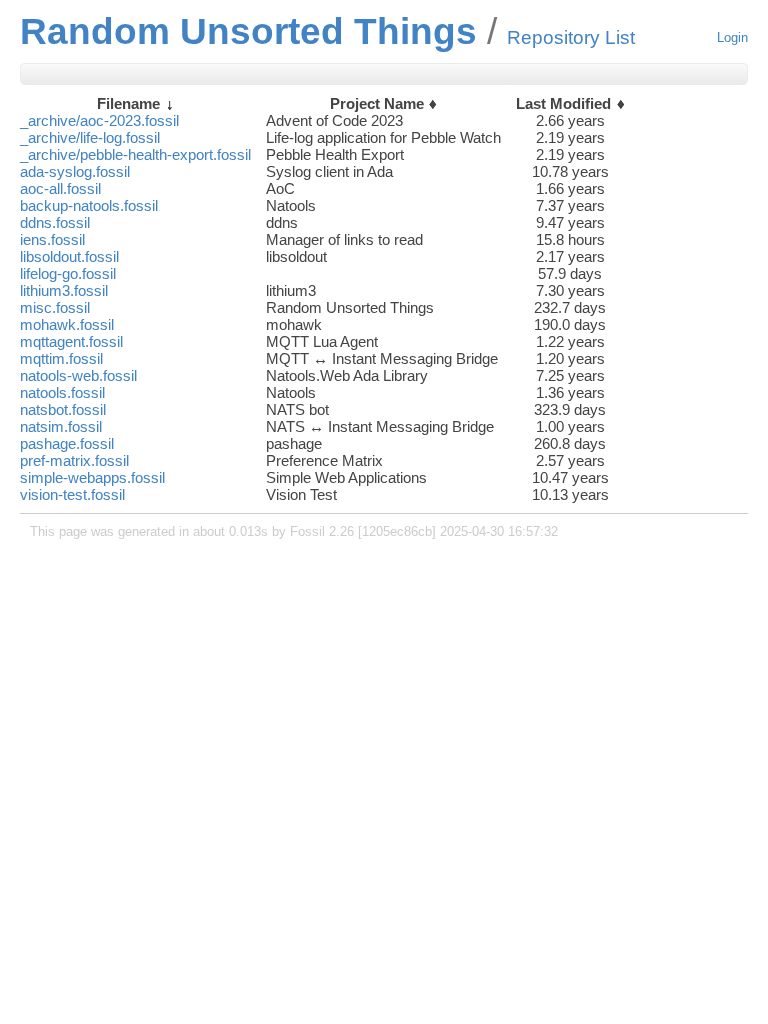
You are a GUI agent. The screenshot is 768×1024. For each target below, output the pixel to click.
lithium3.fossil (64, 290)
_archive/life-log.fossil (90, 137)
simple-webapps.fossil (92, 477)
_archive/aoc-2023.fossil (99, 120)
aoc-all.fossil (60, 188)
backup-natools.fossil (89, 205)
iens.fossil (52, 239)
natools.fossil (62, 392)
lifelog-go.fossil (68, 273)
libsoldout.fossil (69, 256)
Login (732, 37)
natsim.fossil (61, 426)
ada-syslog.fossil (75, 171)
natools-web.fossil (78, 375)
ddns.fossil (55, 222)
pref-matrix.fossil (74, 460)
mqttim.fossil (61, 358)
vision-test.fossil (72, 494)
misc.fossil (55, 307)
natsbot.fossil (63, 409)
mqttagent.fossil (71, 341)
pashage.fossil (67, 443)
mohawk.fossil (67, 324)
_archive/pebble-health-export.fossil (135, 154)
